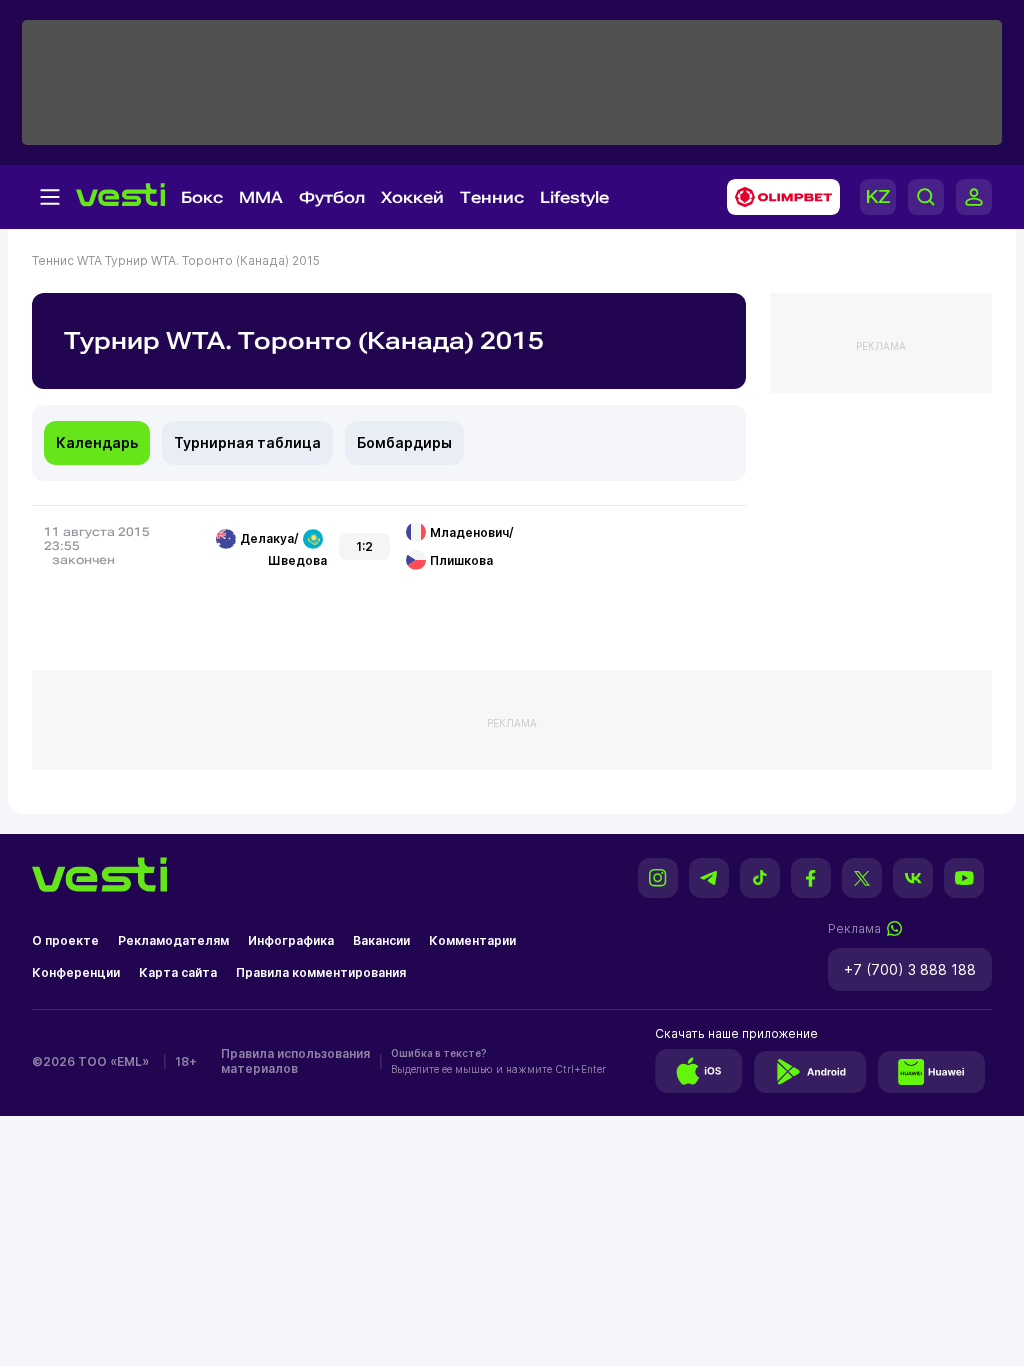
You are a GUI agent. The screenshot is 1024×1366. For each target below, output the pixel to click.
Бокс (202, 197)
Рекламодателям (173, 940)
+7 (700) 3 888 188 (910, 969)
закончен (83, 560)
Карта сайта (178, 972)
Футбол (332, 197)
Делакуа (267, 538)
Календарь (97, 442)
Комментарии (472, 940)
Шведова (297, 560)
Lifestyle (574, 197)
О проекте (65, 940)
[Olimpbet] (777, 197)
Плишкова (461, 560)
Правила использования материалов (295, 1061)
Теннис (492, 197)
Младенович (469, 532)
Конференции (76, 972)
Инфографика (291, 940)
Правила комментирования (321, 972)
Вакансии (381, 940)
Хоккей (412, 197)
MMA (261, 197)
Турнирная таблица (247, 442)
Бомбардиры (404, 442)
